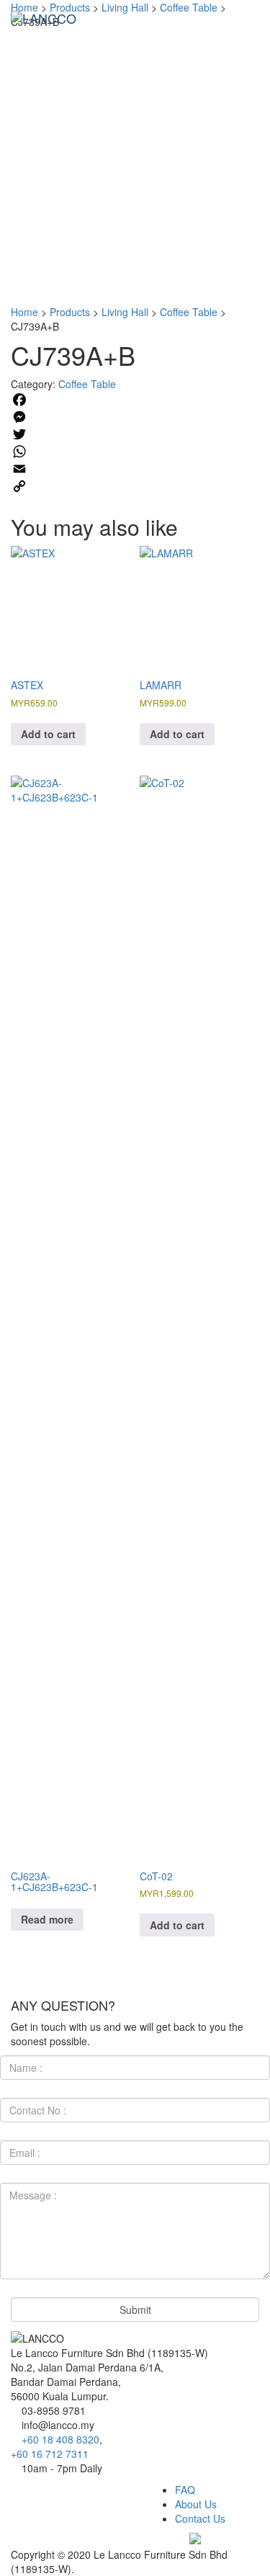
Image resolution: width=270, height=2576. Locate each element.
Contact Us (200, 2518)
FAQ (185, 2490)
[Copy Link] (135, 486)
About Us (196, 2504)
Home (24, 312)
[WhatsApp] (135, 452)
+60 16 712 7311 (50, 2454)
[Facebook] (135, 400)
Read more (47, 1919)
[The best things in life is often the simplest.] (44, 18)
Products (70, 312)
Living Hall (125, 312)
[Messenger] (135, 417)
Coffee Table (189, 312)
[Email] (135, 469)
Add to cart (48, 734)
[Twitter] (135, 434)
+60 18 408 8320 (60, 2439)
